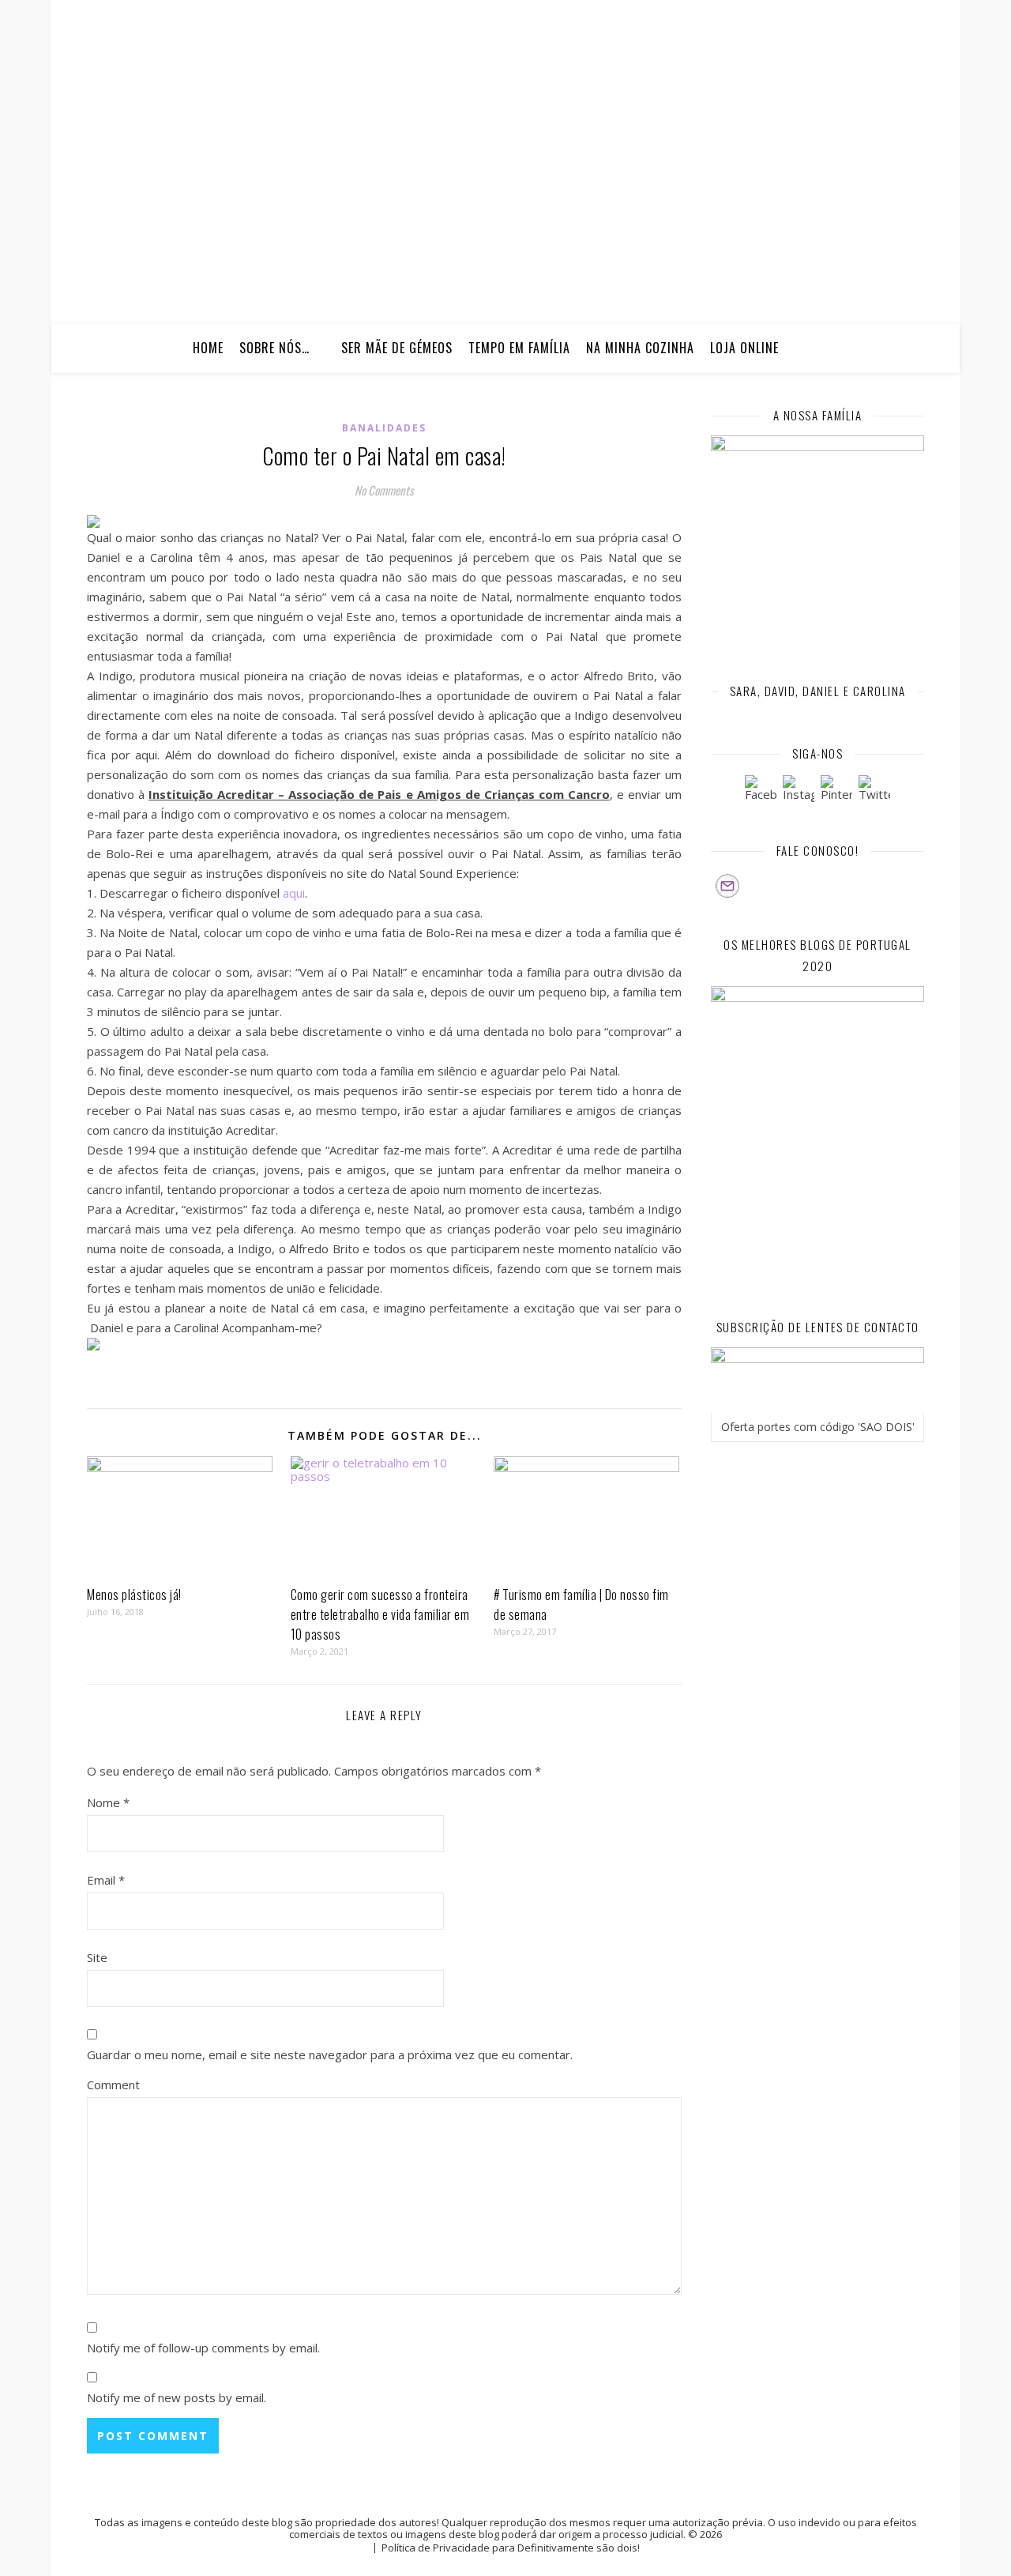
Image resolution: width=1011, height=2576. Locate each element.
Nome (108, 1802)
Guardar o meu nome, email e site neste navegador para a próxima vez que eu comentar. (330, 2054)
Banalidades (384, 428)
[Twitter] (874, 791)
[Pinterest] (836, 791)
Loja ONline (744, 348)
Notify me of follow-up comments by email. (203, 2348)
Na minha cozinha (640, 348)
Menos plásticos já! (134, 1595)
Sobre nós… (274, 348)
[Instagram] (799, 791)
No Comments (384, 490)
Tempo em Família (519, 348)
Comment (113, 2085)
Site (97, 1957)
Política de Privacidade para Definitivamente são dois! (511, 2548)
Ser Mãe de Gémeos (397, 348)
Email (106, 1880)
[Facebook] (761, 791)
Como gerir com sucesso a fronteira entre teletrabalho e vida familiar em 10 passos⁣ (380, 1614)
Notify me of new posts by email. (177, 2397)
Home (208, 348)
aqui (294, 893)
